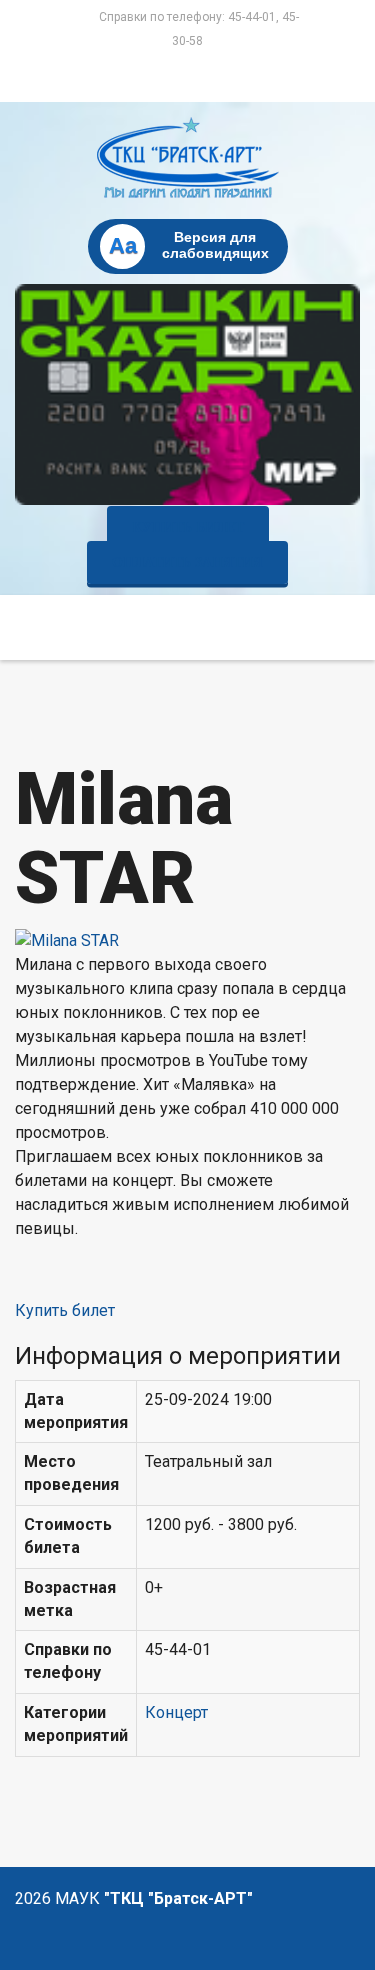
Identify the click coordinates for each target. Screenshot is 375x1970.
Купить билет (188, 527)
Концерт (176, 1712)
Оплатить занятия (187, 562)
